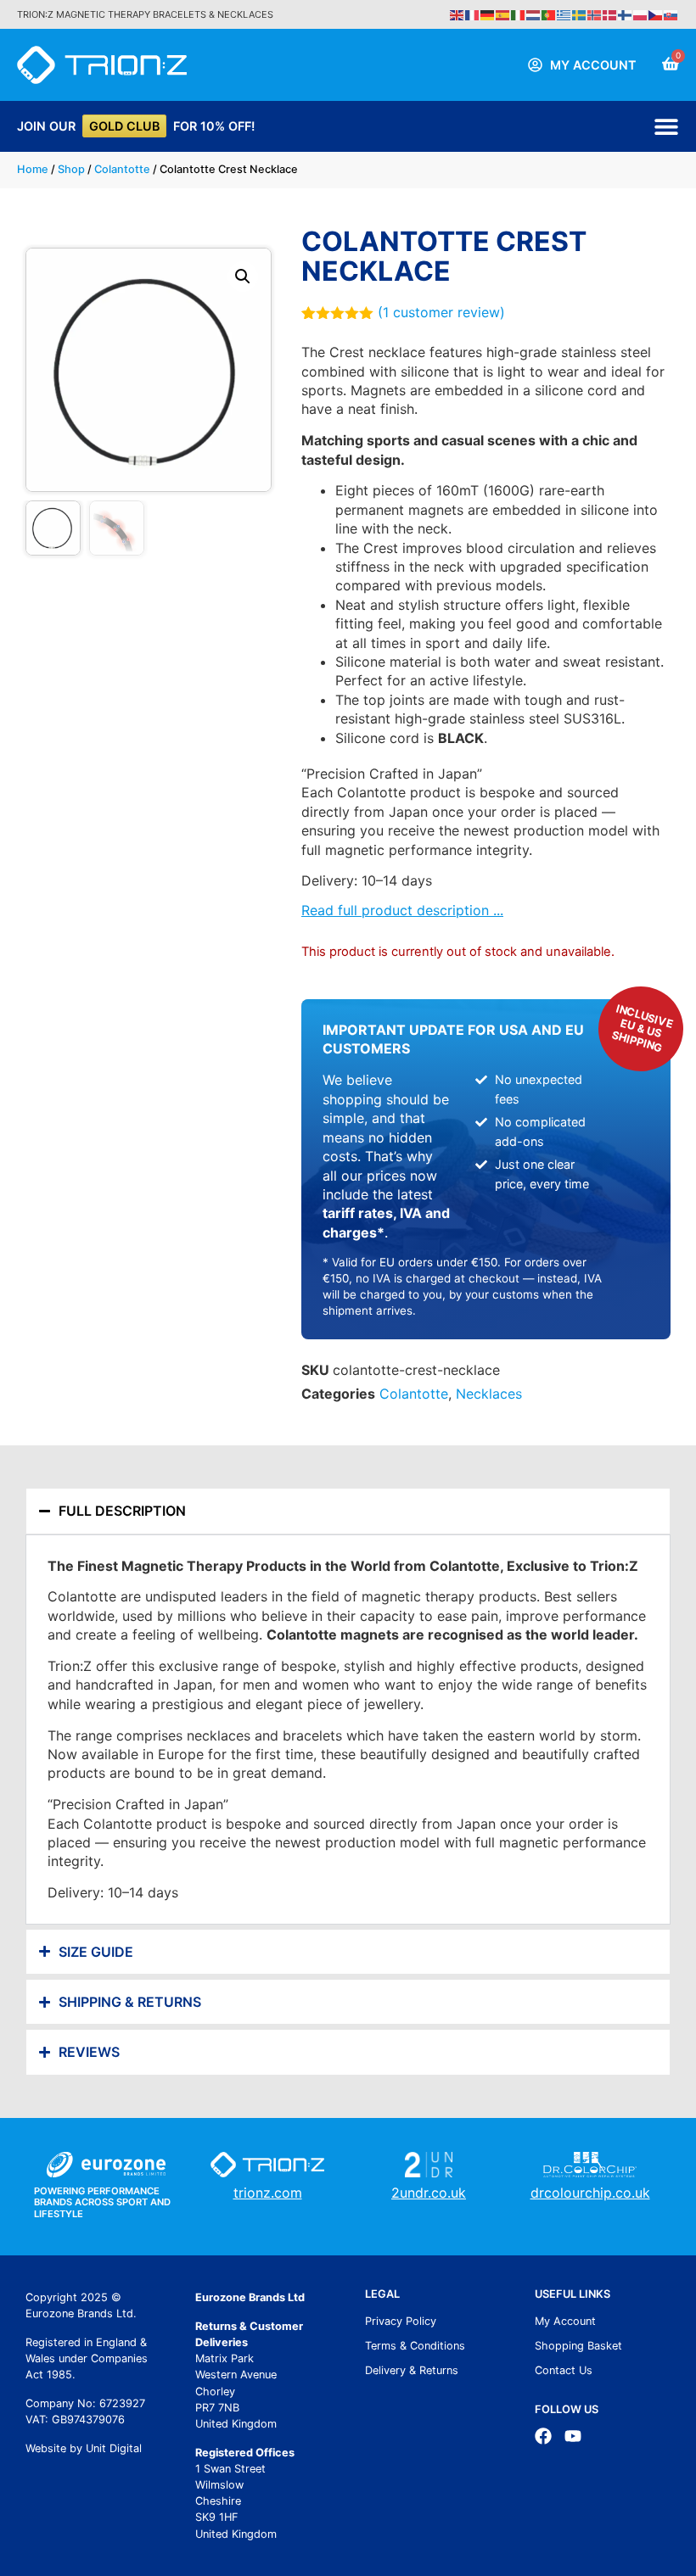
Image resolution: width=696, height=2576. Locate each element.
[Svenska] (580, 14)
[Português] (549, 14)
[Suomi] (626, 14)
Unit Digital (114, 2448)
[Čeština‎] (656, 14)
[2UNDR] (429, 2165)
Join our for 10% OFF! (136, 126)
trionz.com (268, 2193)
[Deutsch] (488, 14)
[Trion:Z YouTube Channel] (573, 2436)
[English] (457, 14)
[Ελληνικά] (564, 14)
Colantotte (122, 169)
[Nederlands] (534, 14)
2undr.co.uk (429, 2193)
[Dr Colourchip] (590, 2165)
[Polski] (641, 14)
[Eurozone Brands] (106, 2165)
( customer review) (441, 312)
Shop (71, 169)
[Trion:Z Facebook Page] (543, 2436)
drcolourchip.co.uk (590, 2193)
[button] (243, 277)
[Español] (503, 14)
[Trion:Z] (102, 65)
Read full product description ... (402, 910)
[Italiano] (519, 14)
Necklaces (489, 1394)
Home (33, 169)
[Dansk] (610, 14)
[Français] (473, 14)
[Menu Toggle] (666, 126)
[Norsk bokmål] (595, 14)
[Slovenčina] (671, 14)
